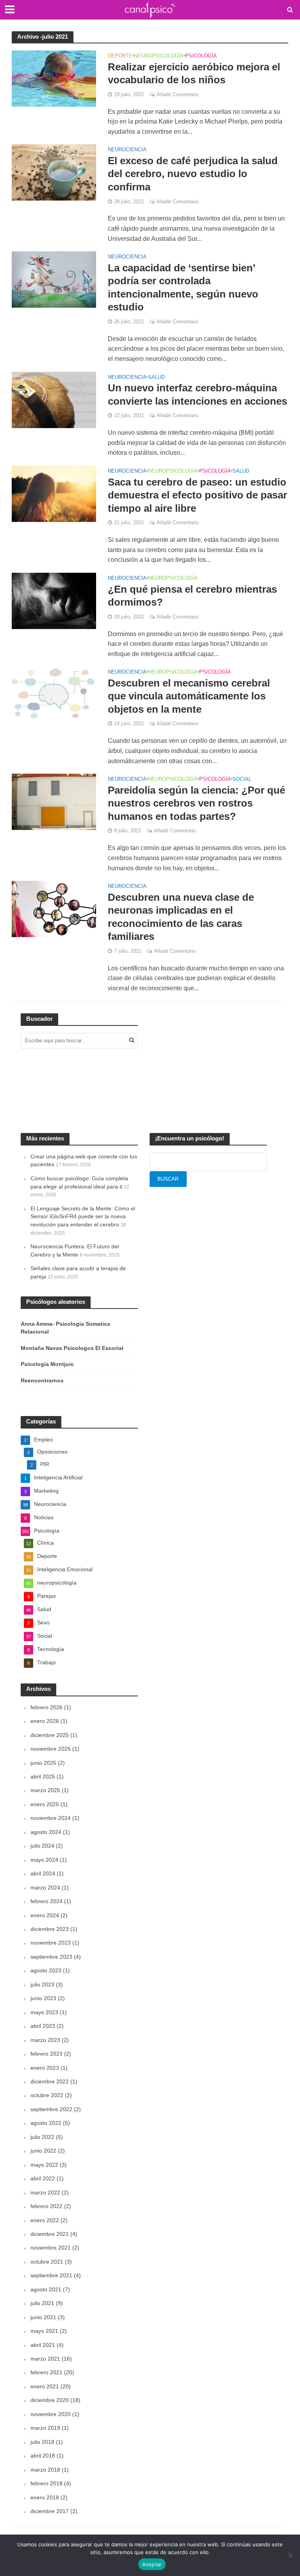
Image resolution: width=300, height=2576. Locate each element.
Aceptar (152, 2564)
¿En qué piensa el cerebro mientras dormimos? (192, 596)
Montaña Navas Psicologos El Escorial (72, 1348)
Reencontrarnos (42, 1380)
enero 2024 (45, 1915)
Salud (156, 377)
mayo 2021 (44, 2331)
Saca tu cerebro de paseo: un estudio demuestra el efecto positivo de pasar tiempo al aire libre (197, 495)
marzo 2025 (45, 1790)
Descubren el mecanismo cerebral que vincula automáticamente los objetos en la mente (189, 696)
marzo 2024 (45, 1888)
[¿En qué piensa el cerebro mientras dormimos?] (54, 600)
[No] (290, 2555)
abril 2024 (43, 1873)
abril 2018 (43, 2456)
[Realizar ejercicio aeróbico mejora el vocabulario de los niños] (54, 78)
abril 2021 (43, 2345)
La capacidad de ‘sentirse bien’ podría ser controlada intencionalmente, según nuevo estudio (183, 288)
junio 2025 (43, 1763)
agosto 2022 (46, 2123)
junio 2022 (43, 2151)
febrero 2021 (46, 2372)
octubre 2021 (47, 2262)
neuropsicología (159, 56)
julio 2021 (42, 2303)
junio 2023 (43, 1998)
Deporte (120, 56)
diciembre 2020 (50, 2400)
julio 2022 (42, 2137)
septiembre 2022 (51, 2109)
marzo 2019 (45, 2428)
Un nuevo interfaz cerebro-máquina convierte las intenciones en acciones (197, 394)
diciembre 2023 (50, 1929)
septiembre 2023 (51, 1957)
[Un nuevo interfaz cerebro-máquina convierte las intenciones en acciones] (54, 399)
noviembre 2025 (51, 1749)
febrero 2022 (46, 2206)
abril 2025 (43, 1776)
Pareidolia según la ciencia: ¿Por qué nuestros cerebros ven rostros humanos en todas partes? (196, 803)
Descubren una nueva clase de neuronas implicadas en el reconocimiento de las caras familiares (181, 917)
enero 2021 (45, 2386)
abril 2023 (43, 2026)
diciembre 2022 (50, 2081)
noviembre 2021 (51, 2248)
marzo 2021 (45, 2359)
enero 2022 (45, 2220)
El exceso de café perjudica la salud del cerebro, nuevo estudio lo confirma (193, 174)
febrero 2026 (46, 1707)
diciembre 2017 (50, 2511)
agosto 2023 (46, 1970)
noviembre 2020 (51, 2414)
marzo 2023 (45, 2040)
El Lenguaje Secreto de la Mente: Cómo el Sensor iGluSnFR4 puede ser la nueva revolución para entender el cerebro (83, 1216)
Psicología (201, 56)
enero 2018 (45, 2497)
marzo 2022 (45, 2192)
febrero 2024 (46, 1901)
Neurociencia (127, 150)
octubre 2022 (47, 2095)
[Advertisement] (208, 1065)
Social (242, 779)
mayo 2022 (44, 2165)
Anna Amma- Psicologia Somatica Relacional (65, 1328)
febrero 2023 (46, 2054)
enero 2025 (45, 1804)
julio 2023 (42, 1984)
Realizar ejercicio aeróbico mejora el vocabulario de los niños (194, 73)
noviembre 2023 (51, 1943)
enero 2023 (45, 2068)
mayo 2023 (44, 2012)
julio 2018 (42, 2442)
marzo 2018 (45, 2470)
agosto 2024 (46, 1832)
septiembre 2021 (51, 2275)
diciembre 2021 (50, 2234)
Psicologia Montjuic (47, 1364)
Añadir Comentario (178, 94)
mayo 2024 (44, 1860)
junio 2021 (43, 2317)
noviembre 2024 (51, 1818)
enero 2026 (45, 1721)
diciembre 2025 (50, 1735)
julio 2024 (42, 1846)
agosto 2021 (46, 2289)
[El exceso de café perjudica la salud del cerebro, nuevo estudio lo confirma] (54, 172)
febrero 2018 (46, 2483)
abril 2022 (43, 2178)
